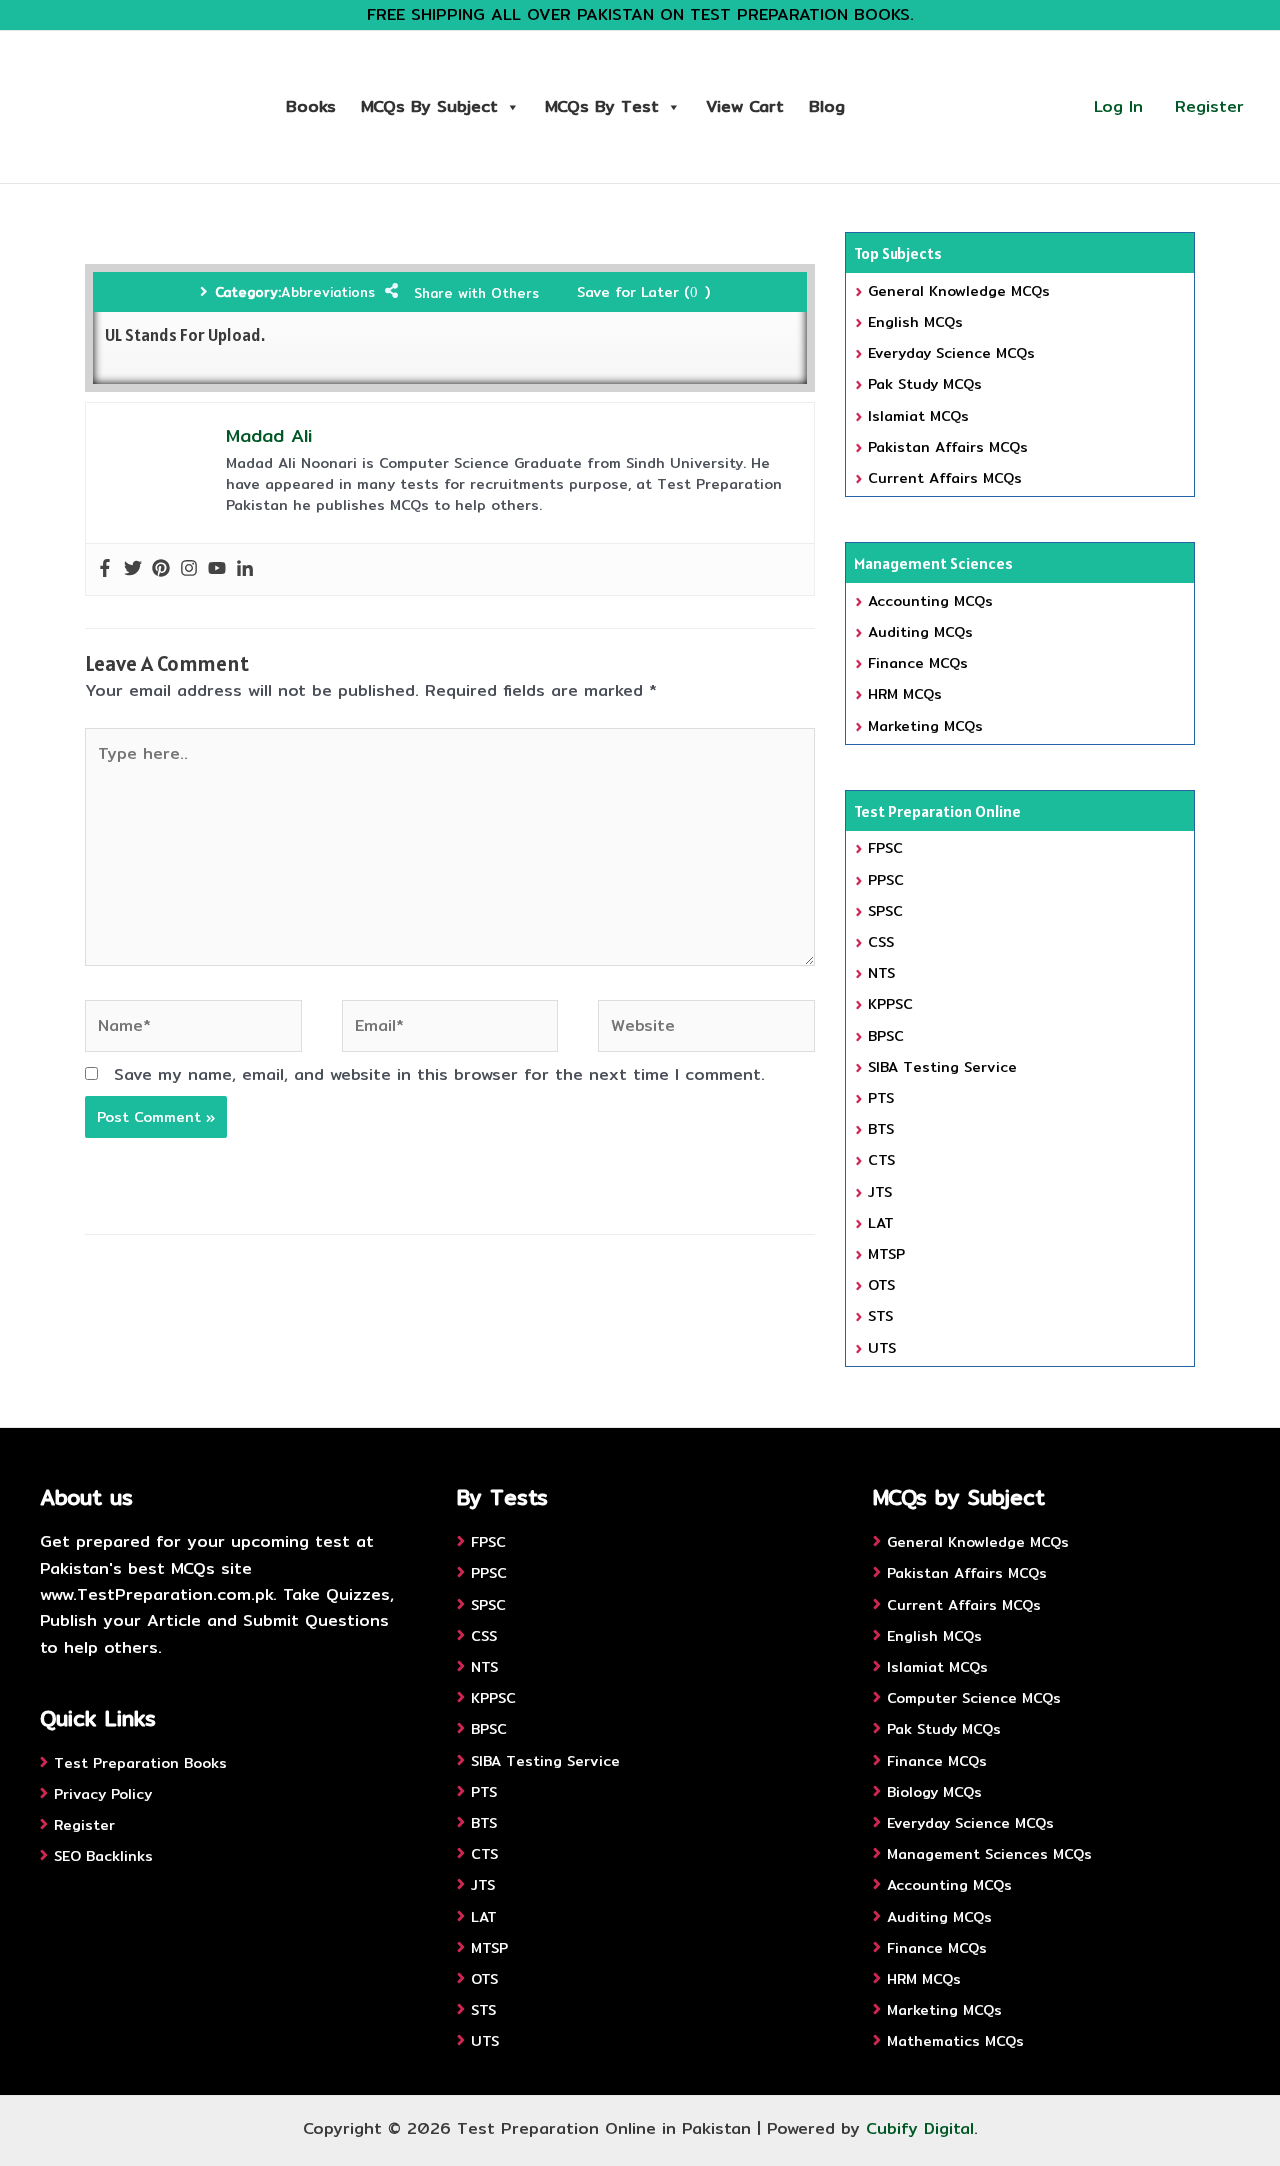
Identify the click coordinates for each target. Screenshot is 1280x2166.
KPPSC (890, 1004)
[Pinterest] (161, 569)
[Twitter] (133, 569)
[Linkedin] (245, 569)
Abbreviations (328, 292)
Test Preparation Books (140, 1763)
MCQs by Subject (429, 106)
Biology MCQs (934, 1792)
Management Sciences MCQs (989, 1854)
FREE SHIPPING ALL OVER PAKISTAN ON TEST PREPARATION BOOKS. (640, 14)
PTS (881, 1098)
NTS (881, 973)
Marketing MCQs (925, 726)
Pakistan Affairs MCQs (948, 447)
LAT (881, 1223)
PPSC (886, 880)
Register (1209, 106)
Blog (827, 106)
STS (880, 1316)
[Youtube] (217, 569)
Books (311, 106)
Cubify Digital (920, 2128)
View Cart (745, 106)
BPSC (886, 1036)
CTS (881, 1160)
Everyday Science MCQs (951, 353)
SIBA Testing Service (942, 1067)
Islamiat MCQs (918, 416)
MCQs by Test (602, 106)
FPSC (885, 848)
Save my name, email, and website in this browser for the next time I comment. (439, 1074)
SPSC (885, 911)
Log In (1118, 106)
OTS (881, 1285)
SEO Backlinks (103, 1856)
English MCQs (915, 322)
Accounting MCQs (930, 601)
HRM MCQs (905, 694)
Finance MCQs (918, 663)
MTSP (886, 1254)
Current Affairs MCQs (945, 478)
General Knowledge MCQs (959, 291)
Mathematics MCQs (955, 2041)
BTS (881, 1129)
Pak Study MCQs (925, 384)
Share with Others (476, 293)
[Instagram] (189, 569)
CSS (881, 942)
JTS (880, 1192)
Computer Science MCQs (974, 1698)
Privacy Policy (103, 1794)
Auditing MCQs (920, 632)
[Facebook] (105, 569)
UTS (882, 1348)
